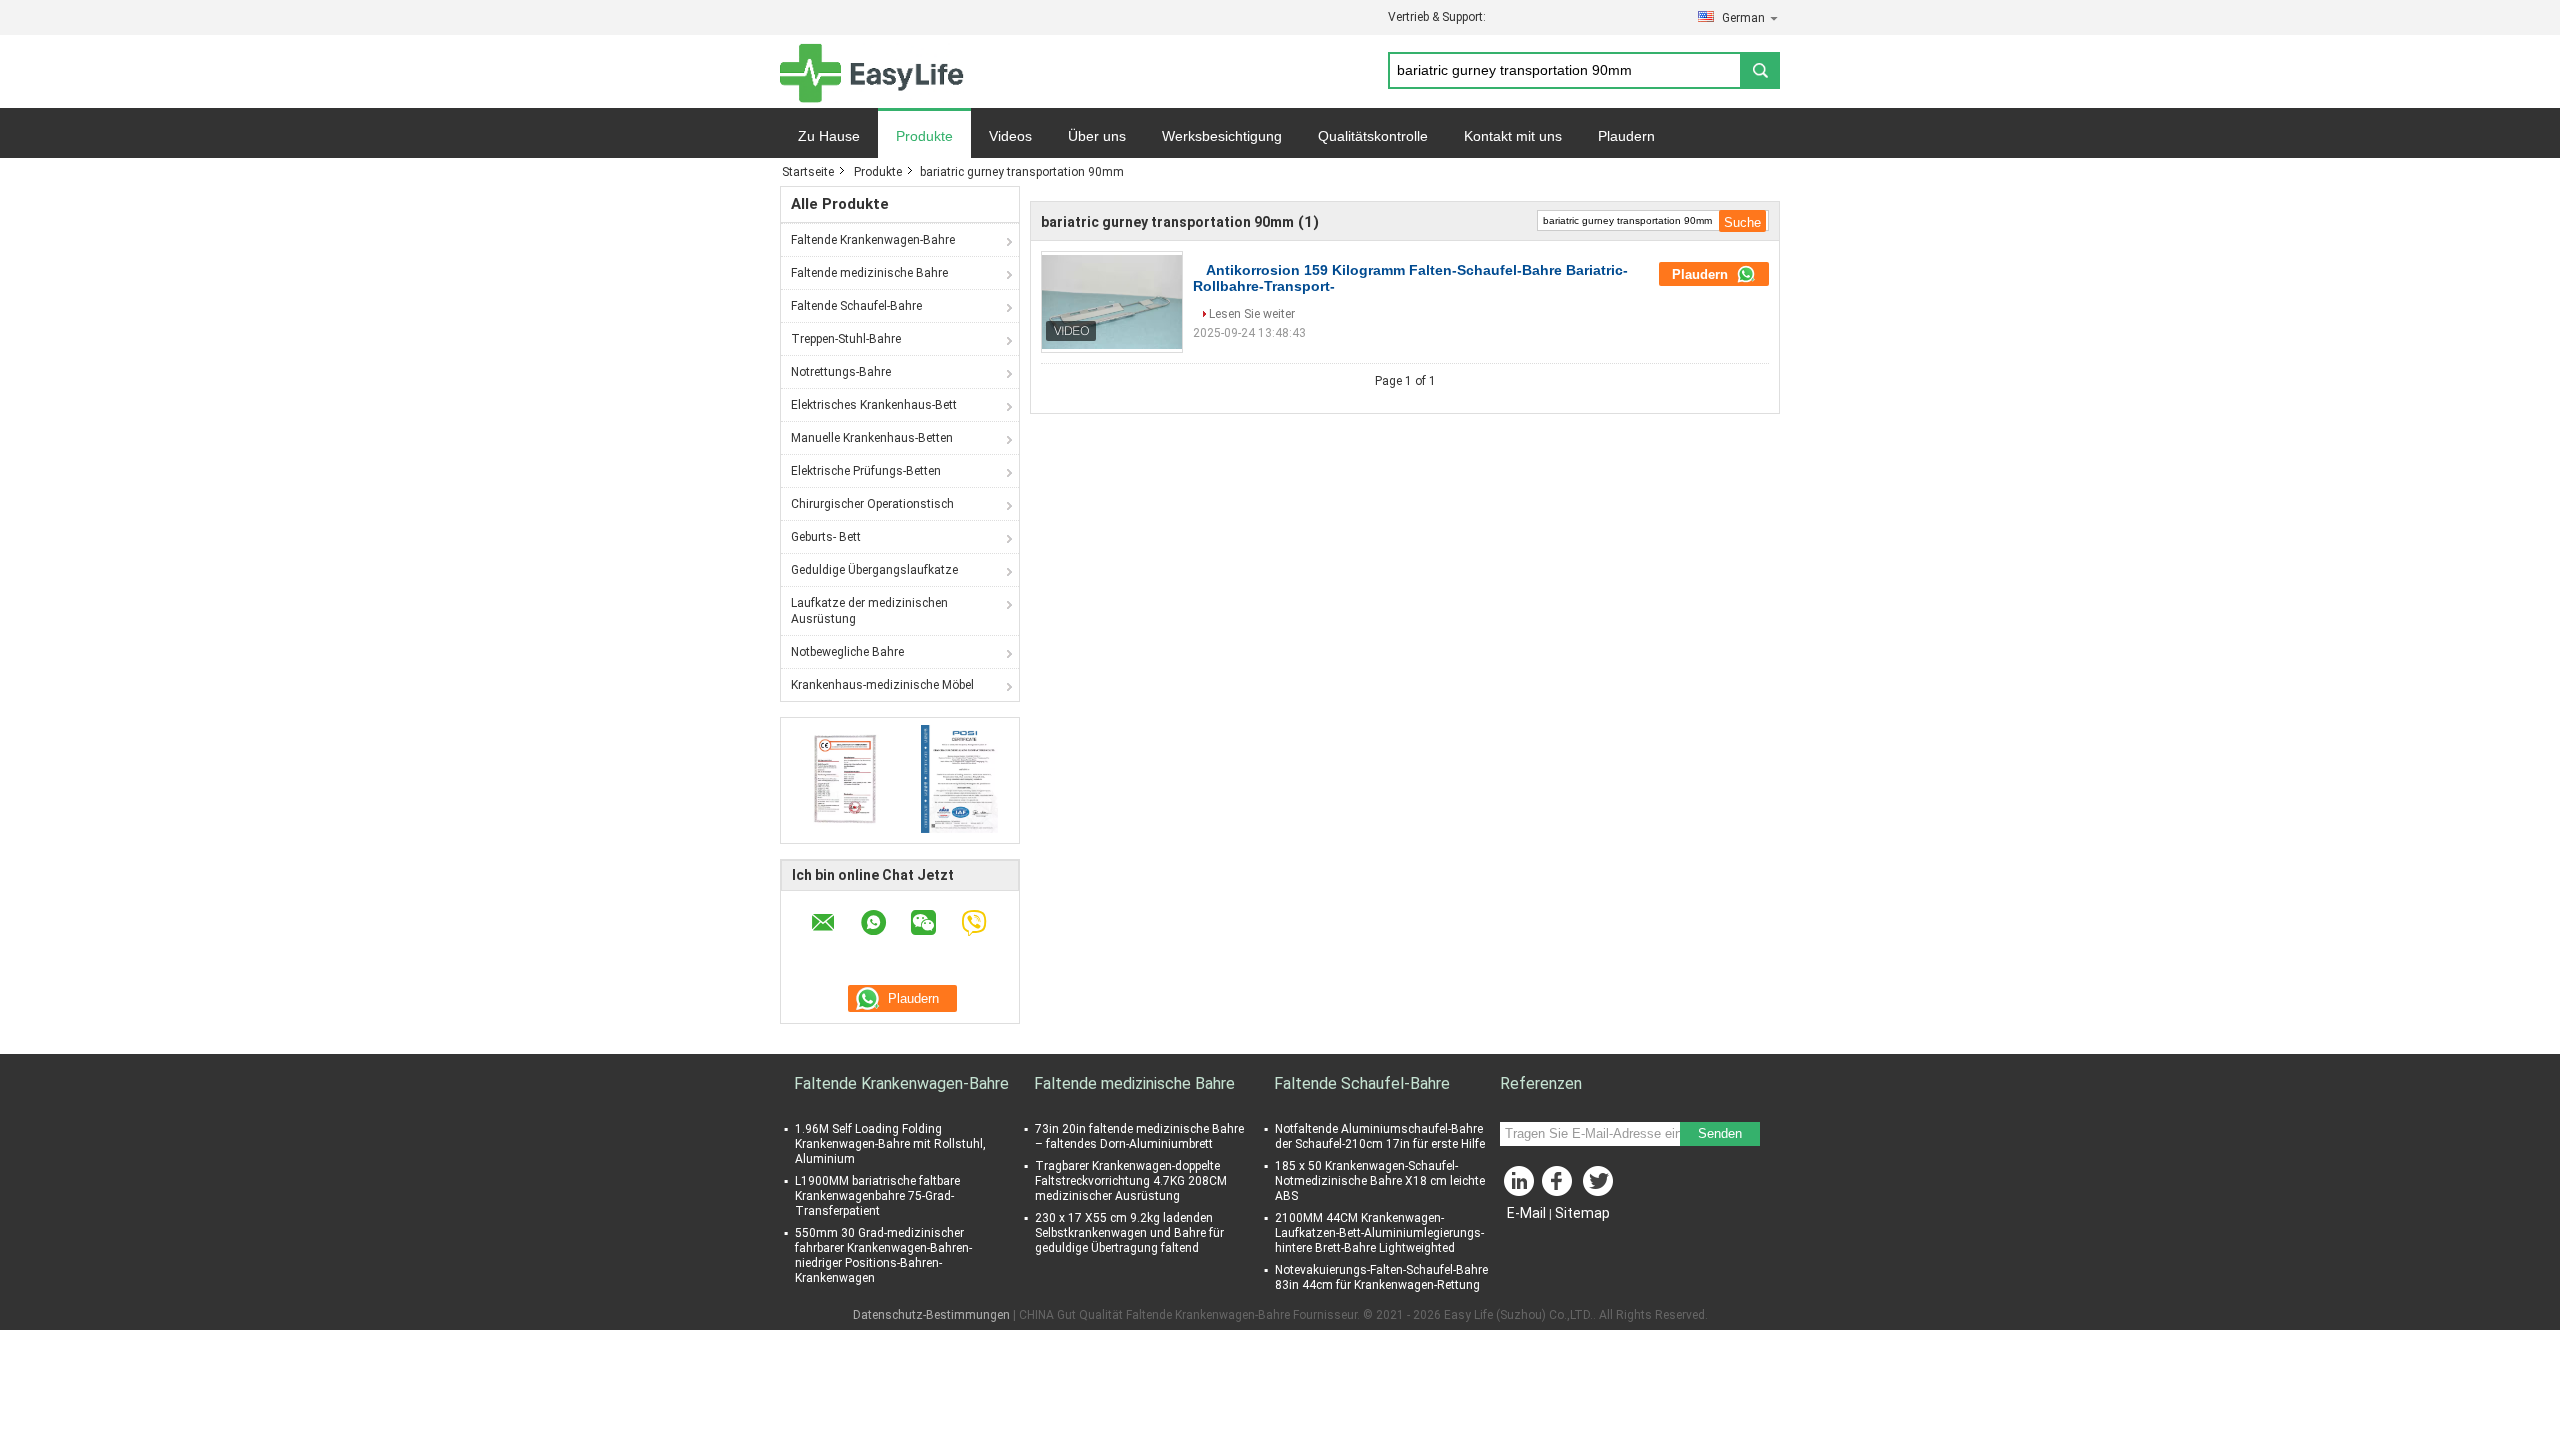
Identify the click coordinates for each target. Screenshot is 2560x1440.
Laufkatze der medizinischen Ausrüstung (869, 611)
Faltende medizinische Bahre (869, 273)
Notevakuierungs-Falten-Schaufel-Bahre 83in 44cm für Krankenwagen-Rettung (1381, 1277)
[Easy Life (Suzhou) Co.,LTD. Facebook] (1560, 1186)
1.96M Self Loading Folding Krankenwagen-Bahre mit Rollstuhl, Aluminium (890, 1144)
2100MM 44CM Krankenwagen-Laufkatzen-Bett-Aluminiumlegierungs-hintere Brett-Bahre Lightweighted (1379, 1233)
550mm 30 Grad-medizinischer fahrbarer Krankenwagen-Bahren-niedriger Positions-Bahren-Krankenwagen (883, 1255)
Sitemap (1582, 1213)
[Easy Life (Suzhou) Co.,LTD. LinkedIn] (1520, 1186)
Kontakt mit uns (1513, 136)
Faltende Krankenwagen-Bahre (873, 240)
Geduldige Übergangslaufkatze (874, 570)
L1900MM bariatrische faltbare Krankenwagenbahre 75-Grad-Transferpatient (877, 1196)
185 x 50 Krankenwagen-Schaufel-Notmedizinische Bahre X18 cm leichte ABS (1380, 1181)
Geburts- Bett (826, 537)
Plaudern (1626, 136)
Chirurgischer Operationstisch (872, 504)
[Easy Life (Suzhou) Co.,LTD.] (872, 72)
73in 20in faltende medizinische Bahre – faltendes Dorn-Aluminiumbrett (1139, 1136)
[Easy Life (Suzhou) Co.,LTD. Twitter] (1600, 1186)
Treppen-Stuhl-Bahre (846, 339)
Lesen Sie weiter (1252, 314)
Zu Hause (829, 136)
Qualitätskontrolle (1373, 136)
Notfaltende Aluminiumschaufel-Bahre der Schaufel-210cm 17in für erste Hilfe (1380, 1136)
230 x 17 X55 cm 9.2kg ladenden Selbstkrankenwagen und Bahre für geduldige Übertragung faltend (1129, 1233)
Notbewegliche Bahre (847, 652)
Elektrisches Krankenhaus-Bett (874, 405)
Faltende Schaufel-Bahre (856, 306)
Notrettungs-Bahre (841, 372)
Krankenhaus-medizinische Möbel (882, 685)
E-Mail (1526, 1213)
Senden (1720, 1133)
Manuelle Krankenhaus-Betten (872, 438)
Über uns (1097, 136)
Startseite (808, 172)
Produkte (924, 136)
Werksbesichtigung (1222, 136)
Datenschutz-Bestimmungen (931, 1315)
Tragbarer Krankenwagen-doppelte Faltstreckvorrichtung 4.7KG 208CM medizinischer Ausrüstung (1131, 1181)
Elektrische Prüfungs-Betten (866, 471)
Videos (1010, 136)
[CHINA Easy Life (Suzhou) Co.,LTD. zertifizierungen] (840, 778)
